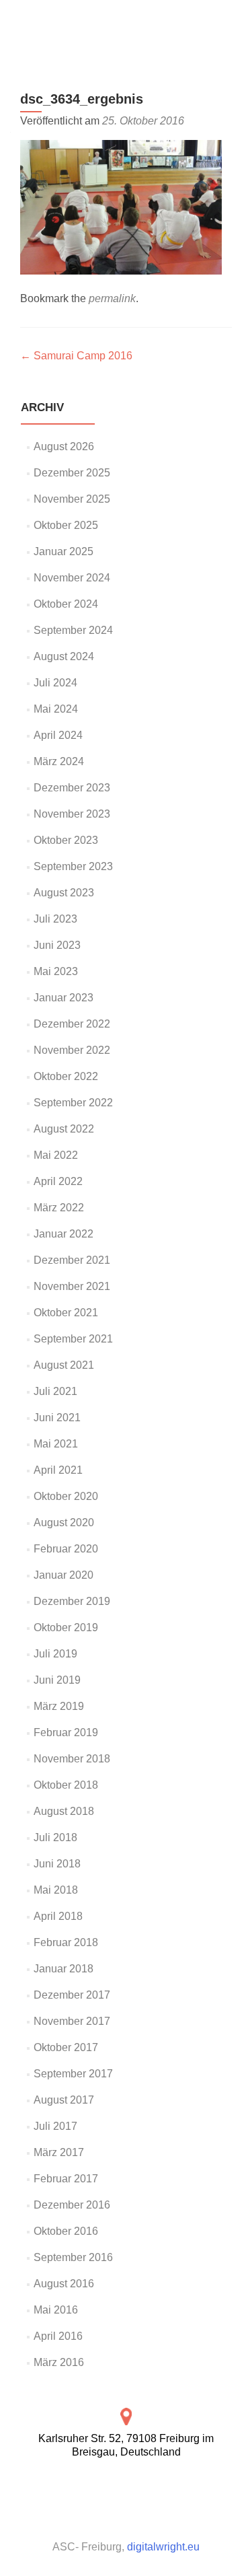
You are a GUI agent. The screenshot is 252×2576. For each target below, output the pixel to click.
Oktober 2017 (66, 2047)
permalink (112, 298)
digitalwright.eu (163, 2547)
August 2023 (64, 893)
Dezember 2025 (72, 473)
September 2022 (73, 1103)
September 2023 (73, 866)
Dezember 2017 (72, 1995)
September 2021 (73, 1339)
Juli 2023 (55, 919)
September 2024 (73, 630)
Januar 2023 (64, 998)
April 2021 (58, 1470)
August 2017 (64, 2100)
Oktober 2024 (66, 604)
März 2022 (59, 1208)
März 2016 (59, 2362)
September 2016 (73, 2257)
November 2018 (72, 1759)
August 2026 (64, 446)
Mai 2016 (56, 2310)
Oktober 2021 (66, 1313)
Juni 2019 (57, 1680)
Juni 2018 (57, 1864)
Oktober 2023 (66, 840)
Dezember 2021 (72, 1260)
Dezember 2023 (72, 788)
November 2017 (72, 2021)
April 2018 (58, 1916)
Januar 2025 (64, 551)
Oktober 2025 (66, 525)
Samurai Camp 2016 (76, 356)
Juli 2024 (55, 683)
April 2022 (58, 1181)
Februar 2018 (66, 1942)
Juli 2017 (55, 2126)
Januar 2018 (64, 1969)
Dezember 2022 (72, 1024)
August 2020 (64, 1523)
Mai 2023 (56, 971)
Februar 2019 (66, 1732)
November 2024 (72, 578)
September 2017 (73, 2074)
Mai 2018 (56, 1890)
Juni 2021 (57, 1418)
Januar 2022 (64, 1234)
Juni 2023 (57, 945)
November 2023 (72, 814)
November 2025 (72, 499)
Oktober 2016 (66, 2231)
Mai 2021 (56, 1444)
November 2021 (72, 1286)
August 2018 (64, 1811)
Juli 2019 (55, 1654)
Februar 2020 (66, 1549)
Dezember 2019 (72, 1601)
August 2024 (64, 656)
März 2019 (59, 1706)
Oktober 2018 (66, 1785)
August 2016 (64, 2284)
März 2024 (59, 761)
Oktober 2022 (66, 1076)
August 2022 (64, 1129)
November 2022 (72, 1050)
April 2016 (58, 2336)
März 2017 (59, 2152)
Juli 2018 (55, 1837)
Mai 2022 (56, 1155)
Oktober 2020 (66, 1496)
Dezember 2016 (72, 2205)
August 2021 (64, 1365)
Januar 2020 (64, 1575)
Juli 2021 (55, 1391)
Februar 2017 (66, 2179)
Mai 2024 (56, 709)
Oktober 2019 (66, 1627)
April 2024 (58, 735)
